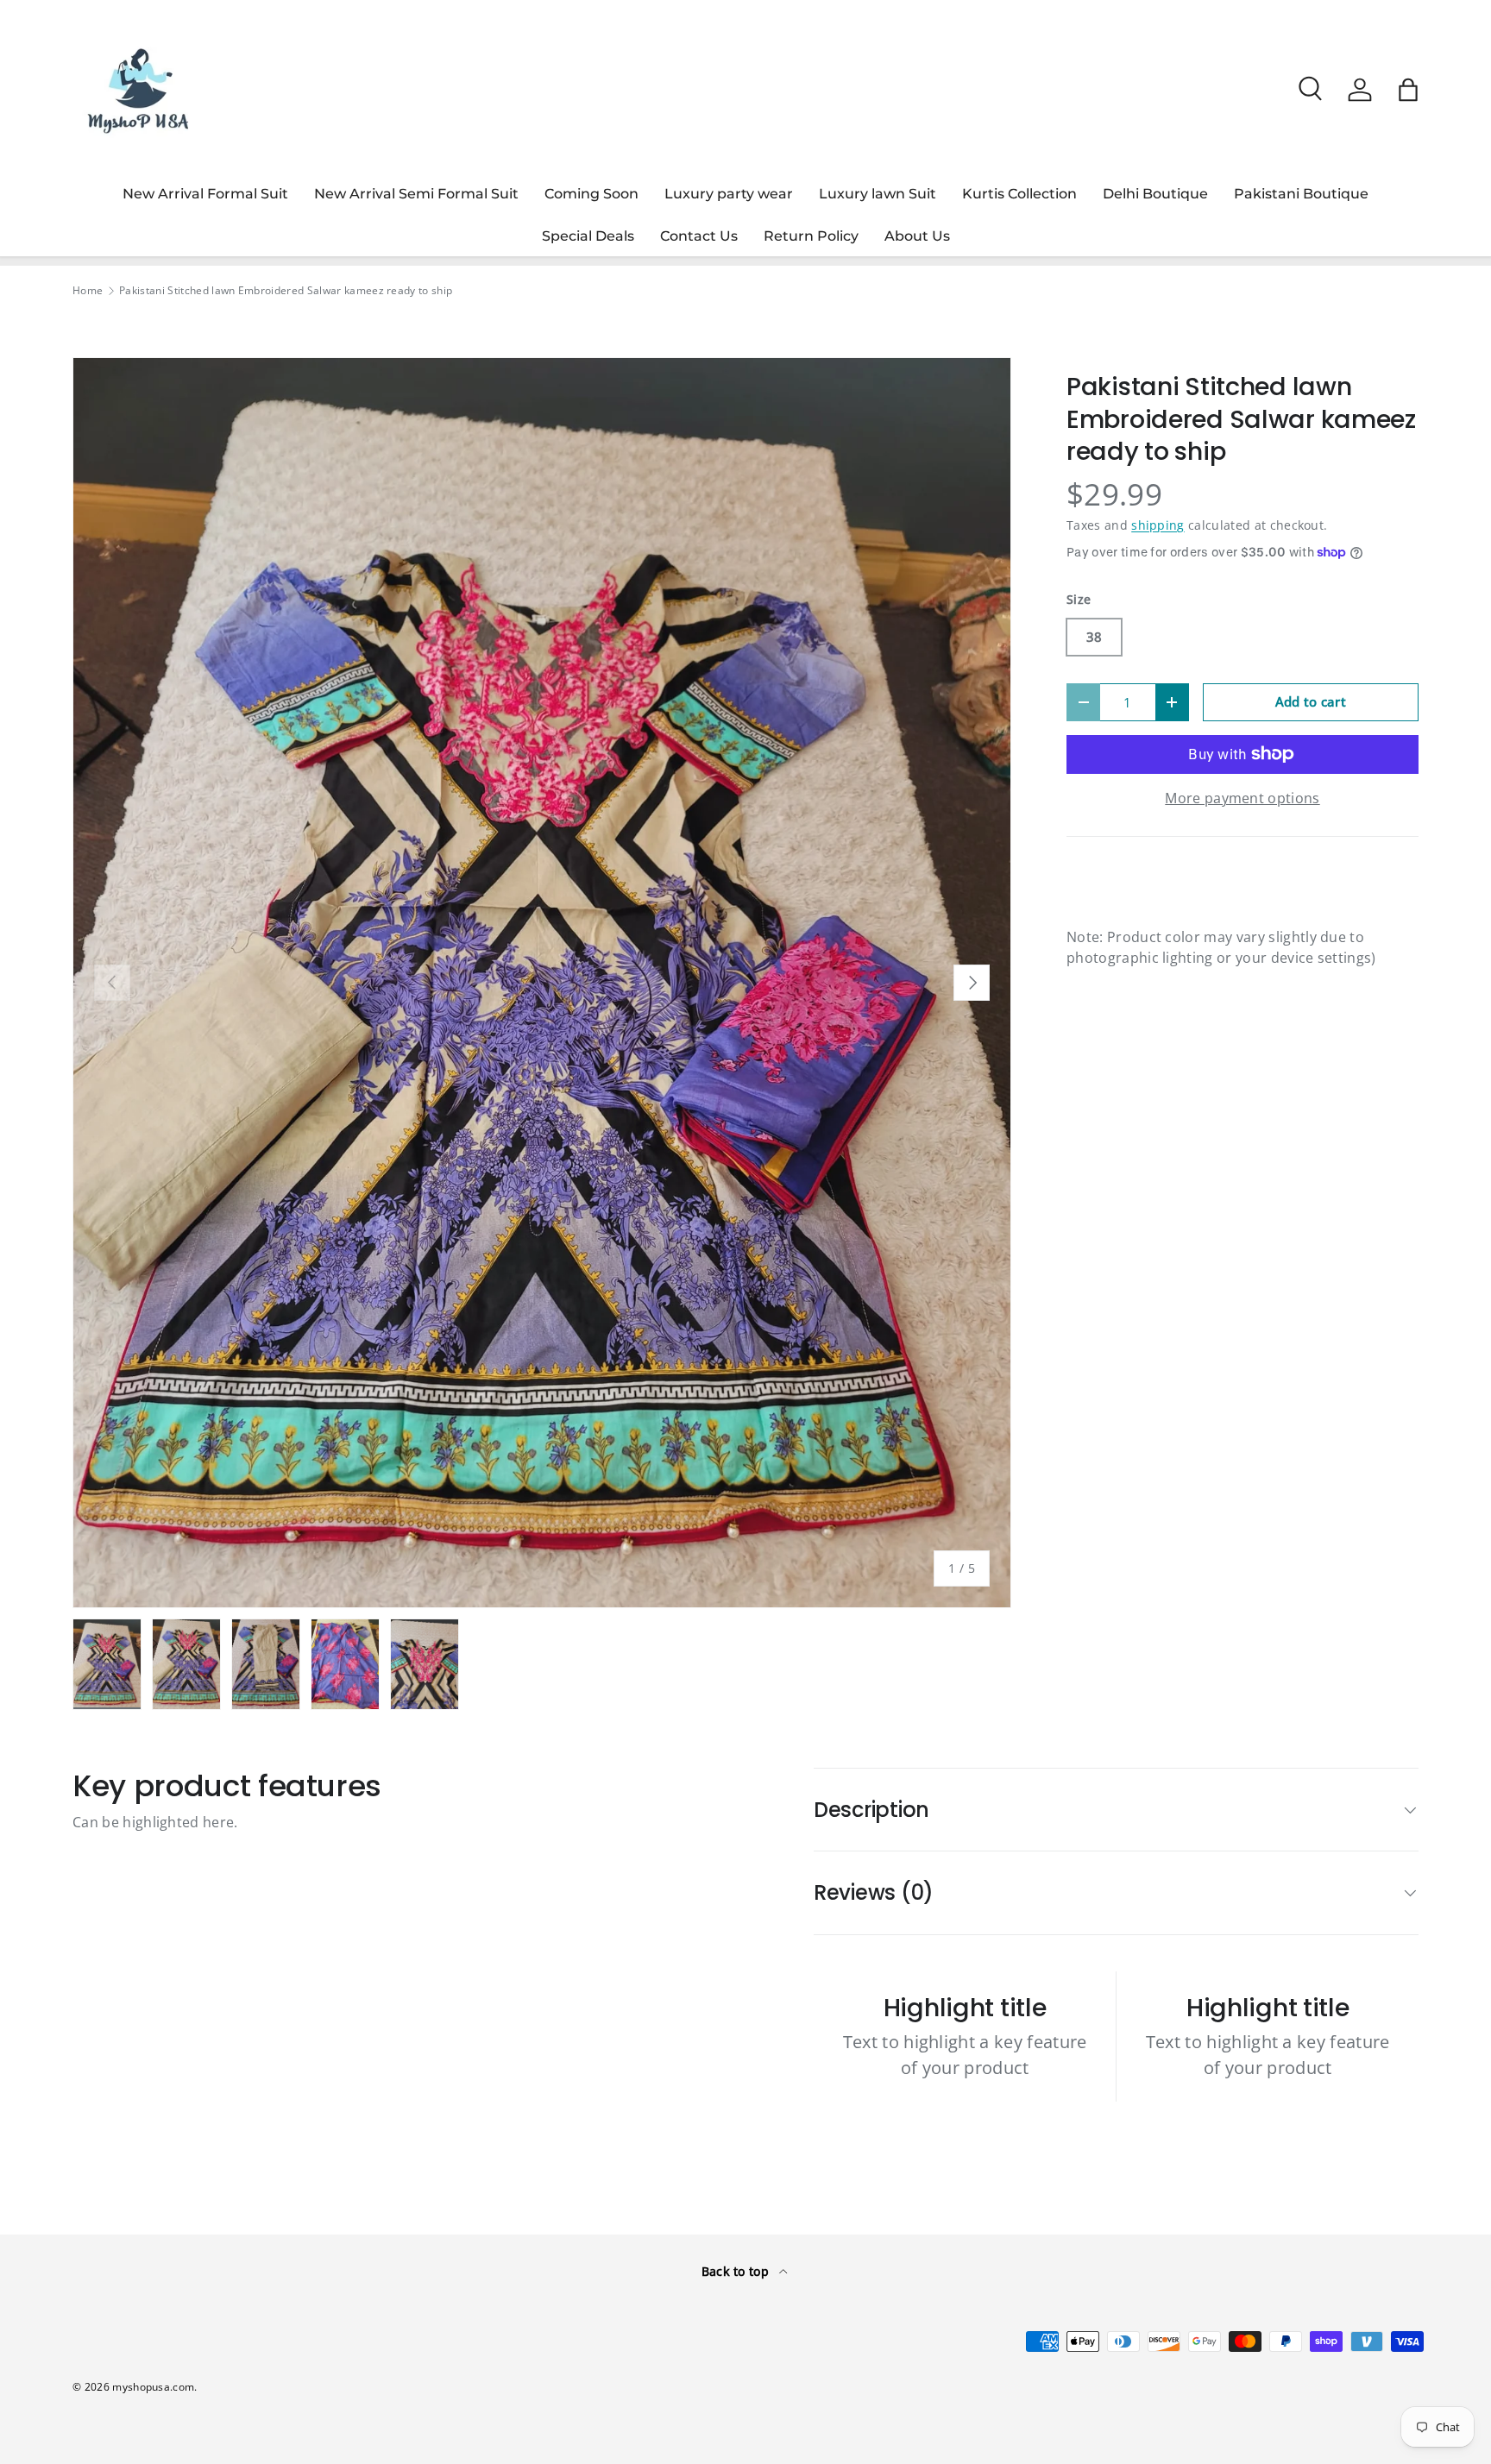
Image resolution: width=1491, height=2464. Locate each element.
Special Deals (588, 236)
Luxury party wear (729, 194)
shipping (1158, 525)
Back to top (737, 2271)
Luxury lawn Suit (878, 194)
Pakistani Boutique (1301, 194)
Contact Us (699, 236)
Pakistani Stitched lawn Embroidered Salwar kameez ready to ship (286, 291)
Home (88, 291)
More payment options (1242, 798)
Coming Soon (591, 194)
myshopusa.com (153, 2387)
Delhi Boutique (1155, 194)
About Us (917, 236)
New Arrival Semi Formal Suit (416, 194)
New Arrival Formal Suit (205, 194)
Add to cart (1311, 701)
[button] (1408, 90)
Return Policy (811, 236)
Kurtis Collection (1019, 194)
